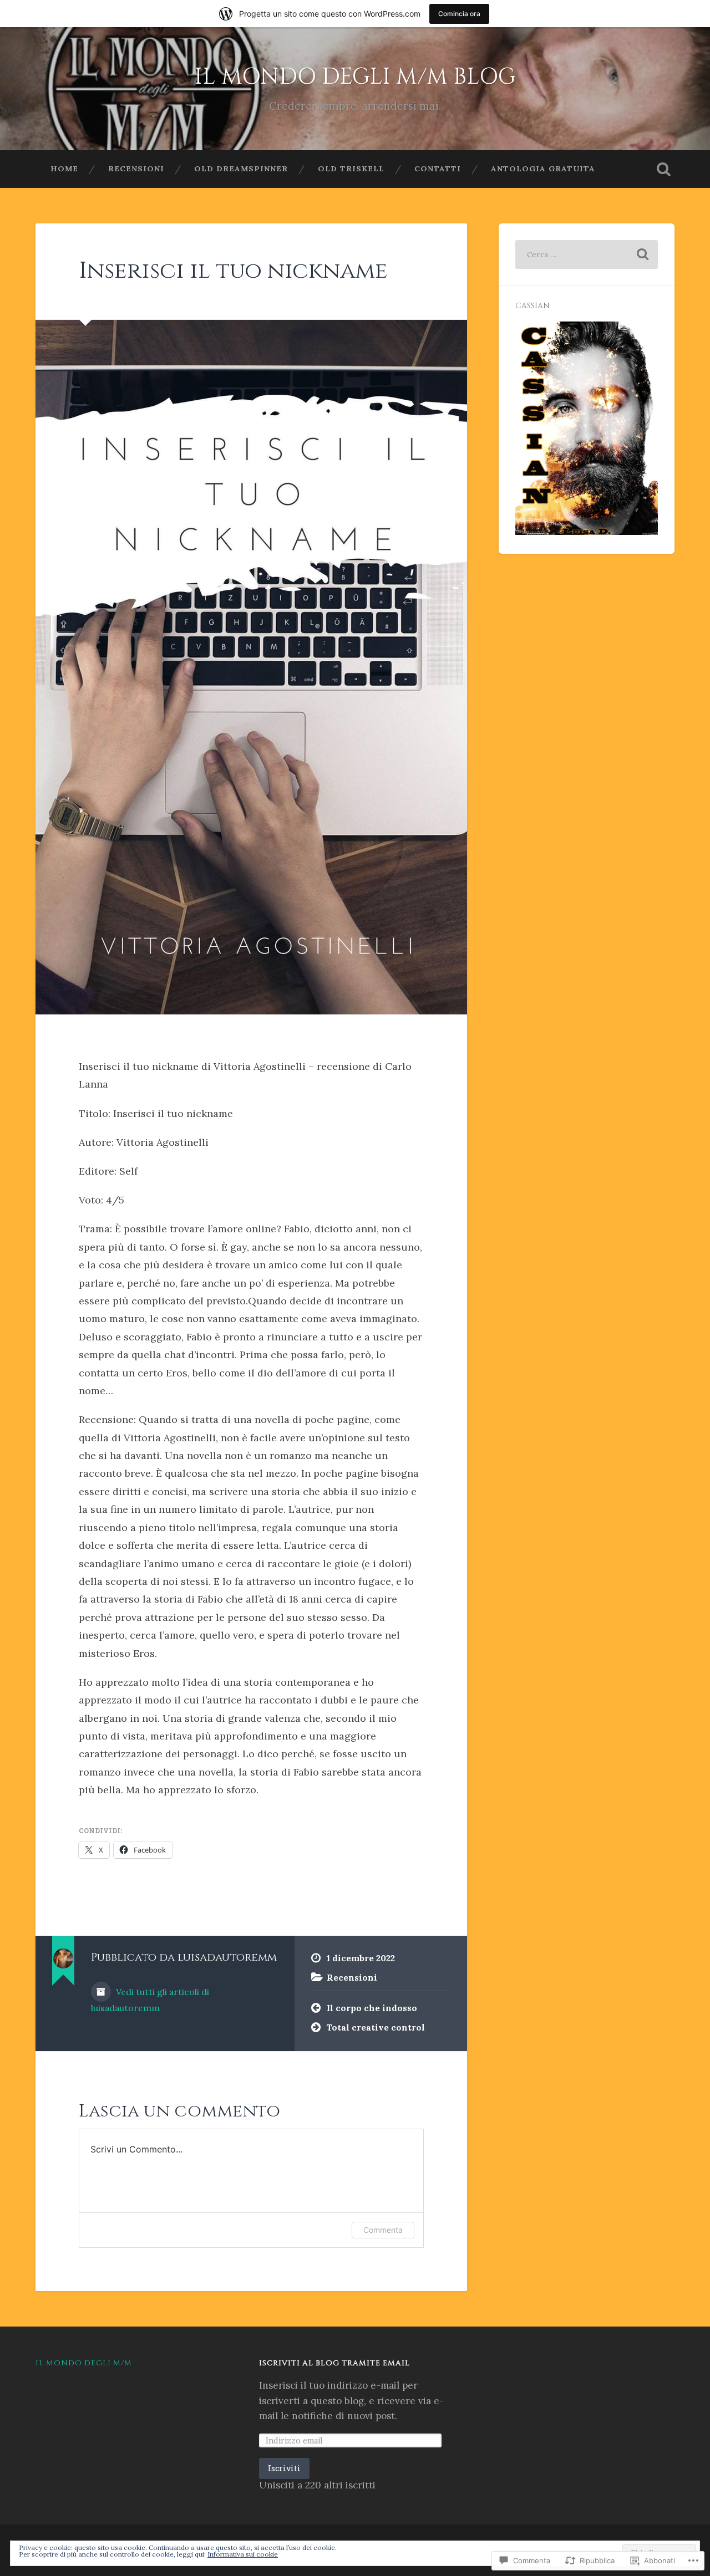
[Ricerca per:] (587, 254)
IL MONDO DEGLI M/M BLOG (355, 77)
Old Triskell (351, 169)
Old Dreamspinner (241, 169)
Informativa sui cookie (243, 2554)
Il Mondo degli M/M (84, 2363)
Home (64, 169)
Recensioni (136, 169)
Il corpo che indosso (372, 2008)
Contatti (438, 169)
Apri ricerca (663, 169)
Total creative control (376, 2027)
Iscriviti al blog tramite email (334, 2363)
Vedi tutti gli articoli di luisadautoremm (150, 2000)
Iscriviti (284, 2468)
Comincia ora (459, 14)
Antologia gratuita (543, 169)
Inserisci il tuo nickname (233, 271)
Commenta (383, 2230)
